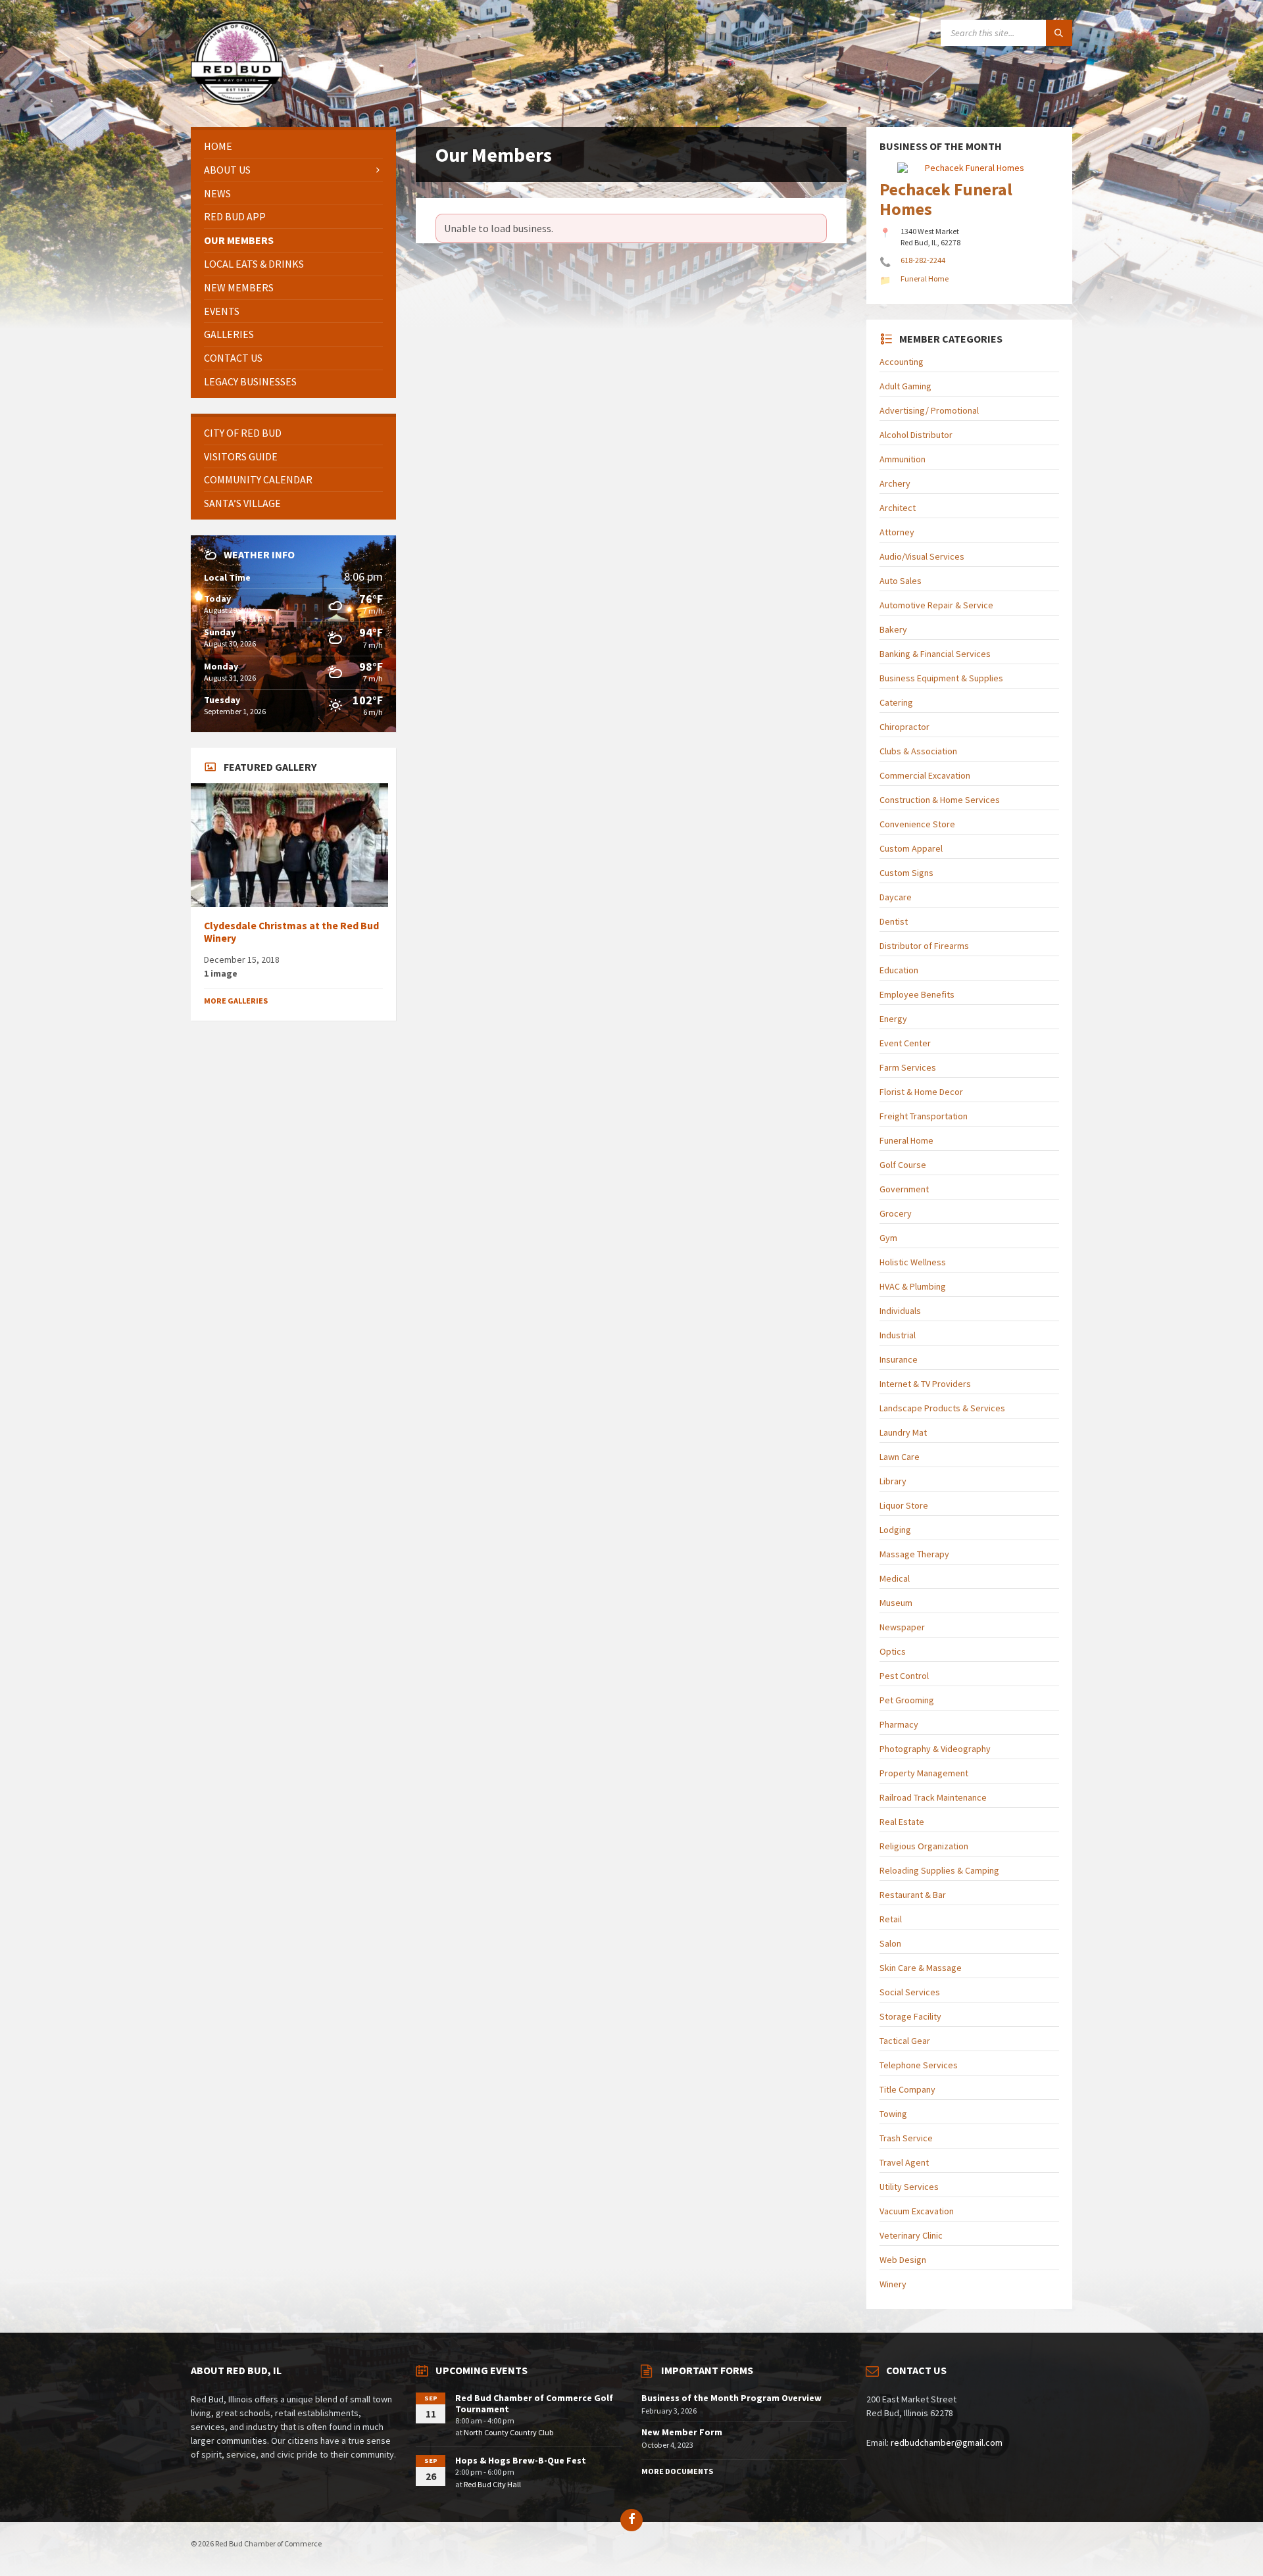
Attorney (897, 532)
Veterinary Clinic (911, 2235)
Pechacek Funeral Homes (946, 199)
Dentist (894, 921)
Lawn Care (900, 1457)
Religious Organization (924, 1846)
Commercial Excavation (925, 775)
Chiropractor (904, 727)
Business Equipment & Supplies (941, 678)
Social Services (910, 1992)
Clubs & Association (918, 751)
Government (904, 1189)
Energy (893, 1019)
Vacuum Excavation (917, 2211)
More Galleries (236, 1001)
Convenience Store (917, 824)
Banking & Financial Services (935, 654)
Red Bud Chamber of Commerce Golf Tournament (534, 2403)
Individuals (900, 1311)
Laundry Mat (903, 1432)
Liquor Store (904, 1505)
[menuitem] (293, 146)
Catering (896, 702)
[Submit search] (1059, 33)
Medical (895, 1578)
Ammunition (903, 459)
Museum (896, 1603)
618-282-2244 (923, 260)
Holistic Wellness (913, 1262)
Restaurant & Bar (913, 1895)
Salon (890, 1943)
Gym (888, 1238)
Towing (893, 2114)
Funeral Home (906, 1140)
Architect (898, 508)
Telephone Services (919, 2065)
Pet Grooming (907, 1700)
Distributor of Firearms (924, 946)
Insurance (899, 1359)
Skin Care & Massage (921, 1968)
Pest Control (904, 1676)
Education (899, 970)
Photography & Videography (935, 1749)
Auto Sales (901, 581)
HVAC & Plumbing (913, 1286)
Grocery (896, 1213)
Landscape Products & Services (942, 1408)
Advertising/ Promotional (929, 410)
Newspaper (902, 1627)
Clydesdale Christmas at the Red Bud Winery (291, 932)
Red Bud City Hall (492, 2484)
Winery (893, 2284)
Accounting (902, 362)
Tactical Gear (905, 2041)
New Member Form (682, 2432)
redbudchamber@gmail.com (947, 2442)
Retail (891, 1919)
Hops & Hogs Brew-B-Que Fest (521, 2460)
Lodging (895, 1530)
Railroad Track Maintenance (933, 1797)
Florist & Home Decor (921, 1092)
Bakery (893, 629)
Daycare (896, 897)
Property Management (924, 1773)
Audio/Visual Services (922, 556)
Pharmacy (899, 1724)
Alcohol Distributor (916, 435)
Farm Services (908, 1067)
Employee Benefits (917, 994)
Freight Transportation (924, 1116)
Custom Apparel (911, 848)
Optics (893, 1651)
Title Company (907, 2089)
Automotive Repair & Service (936, 605)
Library (893, 1481)
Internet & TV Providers (925, 1384)
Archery (895, 483)
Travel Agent (904, 2162)
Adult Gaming (905, 386)
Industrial (898, 1335)
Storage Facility (910, 2016)
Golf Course (903, 1165)
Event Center (905, 1043)
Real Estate (902, 1822)
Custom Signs (906, 873)
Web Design (903, 2260)
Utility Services (909, 2187)
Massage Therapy (914, 1554)
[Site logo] (237, 101)
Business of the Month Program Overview (731, 2398)
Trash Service (906, 2138)
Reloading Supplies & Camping (939, 1870)
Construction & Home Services (940, 800)
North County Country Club (509, 2432)
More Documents (677, 2471)
